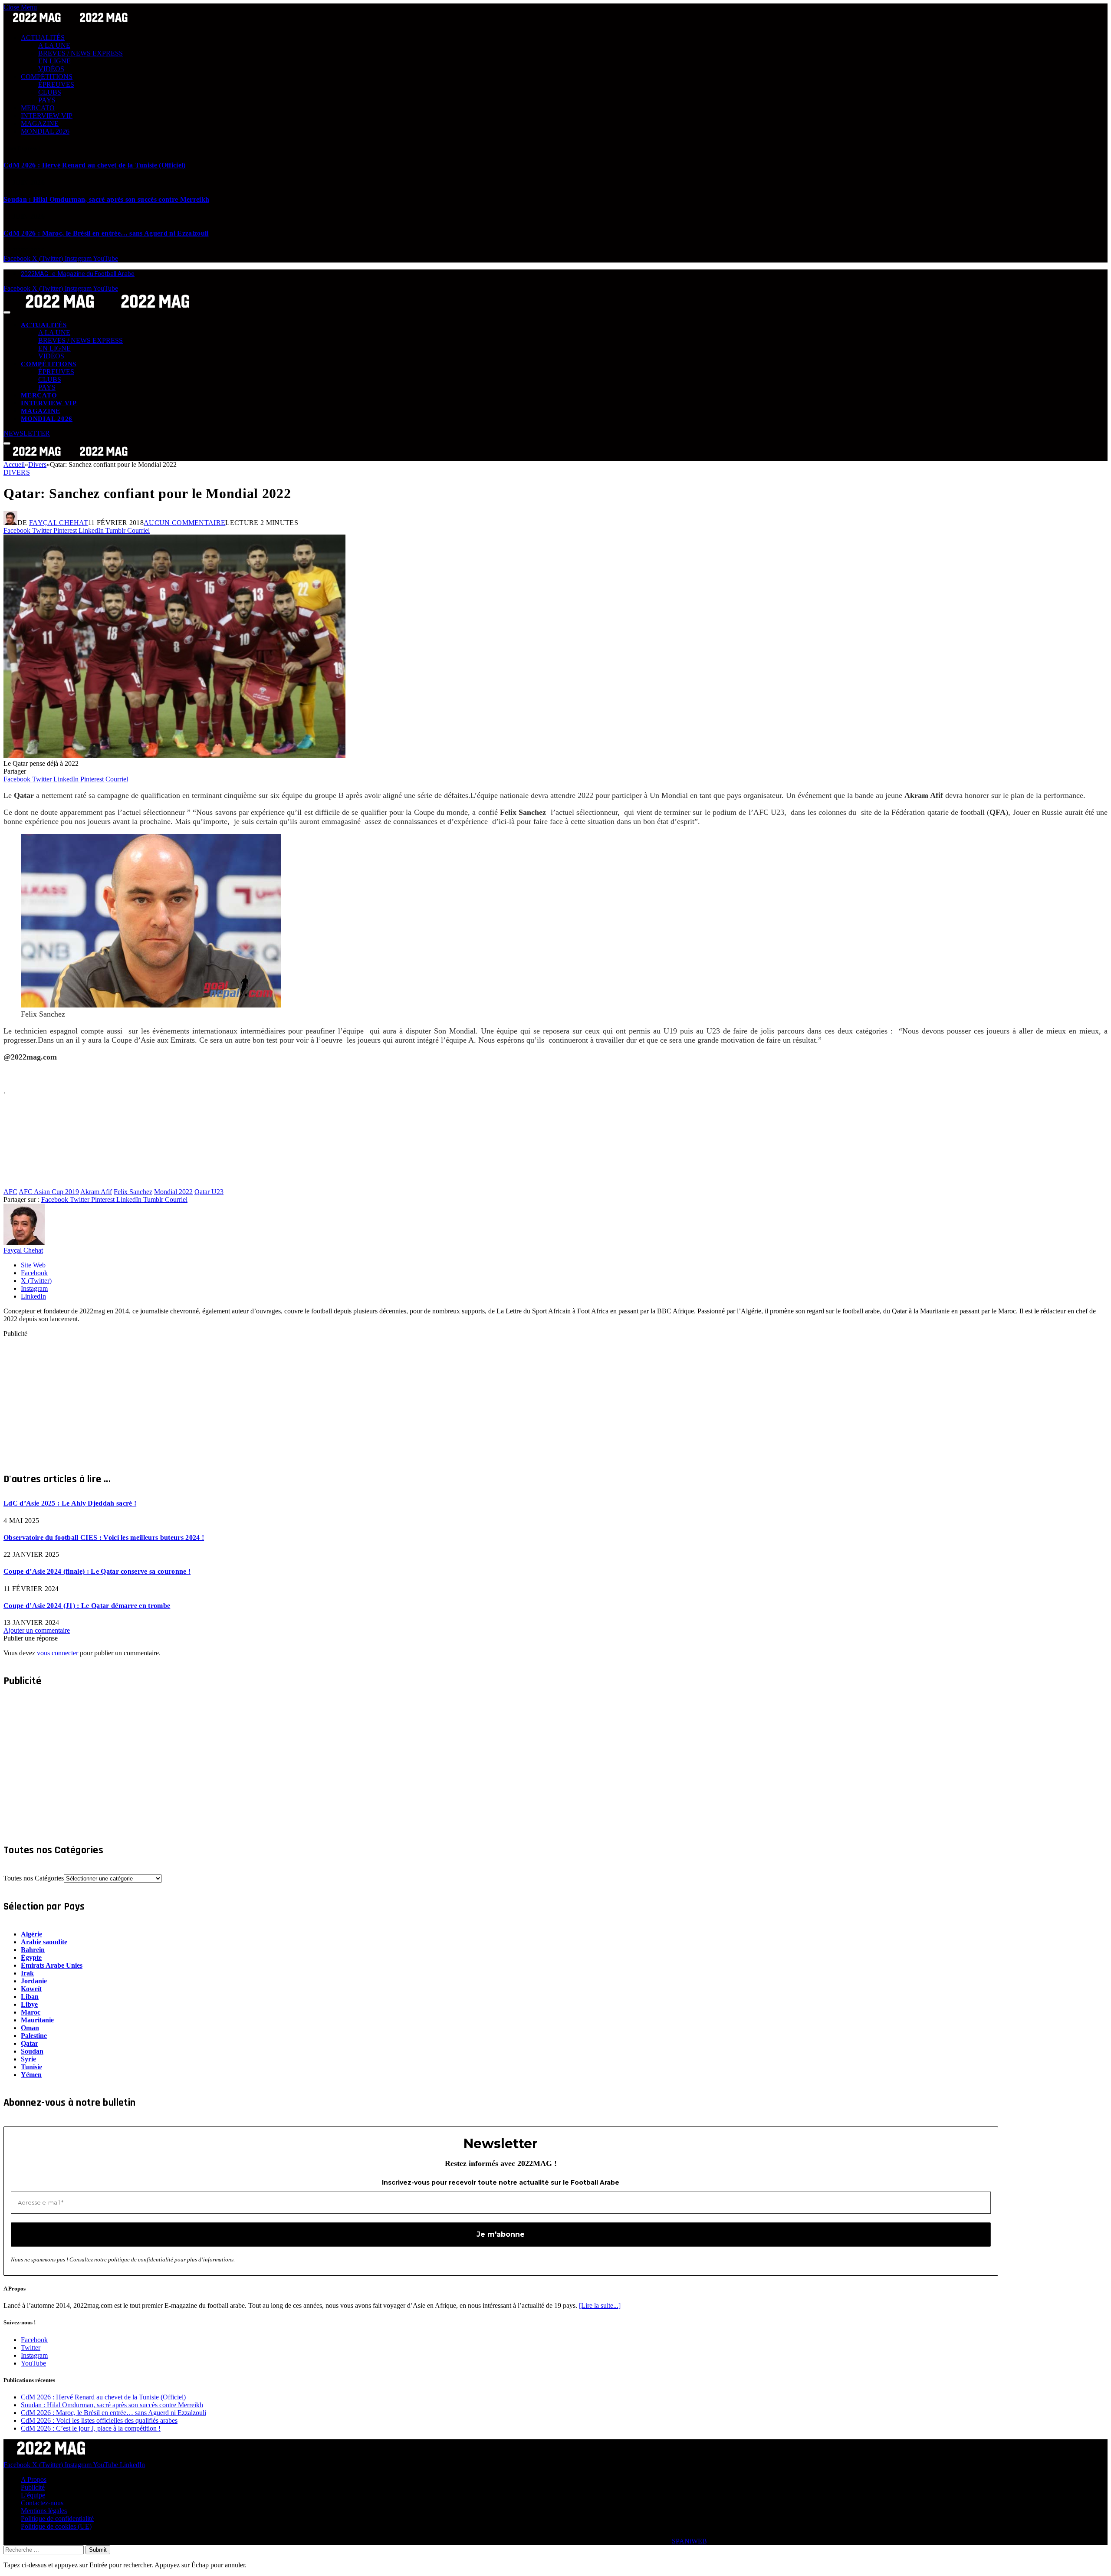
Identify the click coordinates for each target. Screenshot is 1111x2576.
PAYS (47, 100)
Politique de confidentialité (57, 2519)
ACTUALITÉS (43, 38)
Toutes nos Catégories (34, 1878)
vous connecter (58, 1653)
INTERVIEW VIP (47, 116)
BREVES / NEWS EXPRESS (81, 53)
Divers (17, 472)
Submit (98, 2550)
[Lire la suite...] (600, 2305)
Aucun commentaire (184, 523)
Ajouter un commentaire (37, 1630)
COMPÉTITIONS (47, 77)
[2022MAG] (108, 310)
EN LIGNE (54, 61)
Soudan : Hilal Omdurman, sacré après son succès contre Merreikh (106, 199)
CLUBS (50, 92)
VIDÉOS (51, 69)
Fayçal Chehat (59, 523)
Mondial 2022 (173, 1192)
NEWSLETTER (27, 433)
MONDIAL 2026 (45, 131)
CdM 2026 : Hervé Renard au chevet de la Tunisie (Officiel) (95, 165)
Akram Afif (96, 1192)
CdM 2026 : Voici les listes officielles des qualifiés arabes (99, 2420)
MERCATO (38, 108)
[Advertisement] (264, 1398)
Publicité (33, 2487)
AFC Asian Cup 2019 (49, 1192)
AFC (10, 1192)
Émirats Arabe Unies (52, 1965)
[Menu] (7, 312)
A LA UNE (54, 45)
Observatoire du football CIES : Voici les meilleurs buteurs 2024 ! (104, 1537)
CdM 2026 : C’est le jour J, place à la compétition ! (91, 2428)
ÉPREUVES (56, 84)
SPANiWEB (689, 2541)
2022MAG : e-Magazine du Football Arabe (78, 274)
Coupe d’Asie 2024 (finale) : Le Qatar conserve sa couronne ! (97, 1571)
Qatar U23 (209, 1192)
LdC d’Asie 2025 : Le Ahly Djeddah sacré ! (70, 1503)
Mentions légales (44, 2511)
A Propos (34, 2479)
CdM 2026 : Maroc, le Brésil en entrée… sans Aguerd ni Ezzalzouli (106, 233)
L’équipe (33, 2495)
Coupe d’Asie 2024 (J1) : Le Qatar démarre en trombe (87, 1606)
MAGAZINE (40, 123)
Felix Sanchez (133, 1192)
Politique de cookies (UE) (56, 2526)
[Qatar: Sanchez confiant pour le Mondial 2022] (174, 756)
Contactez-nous (42, 2503)
